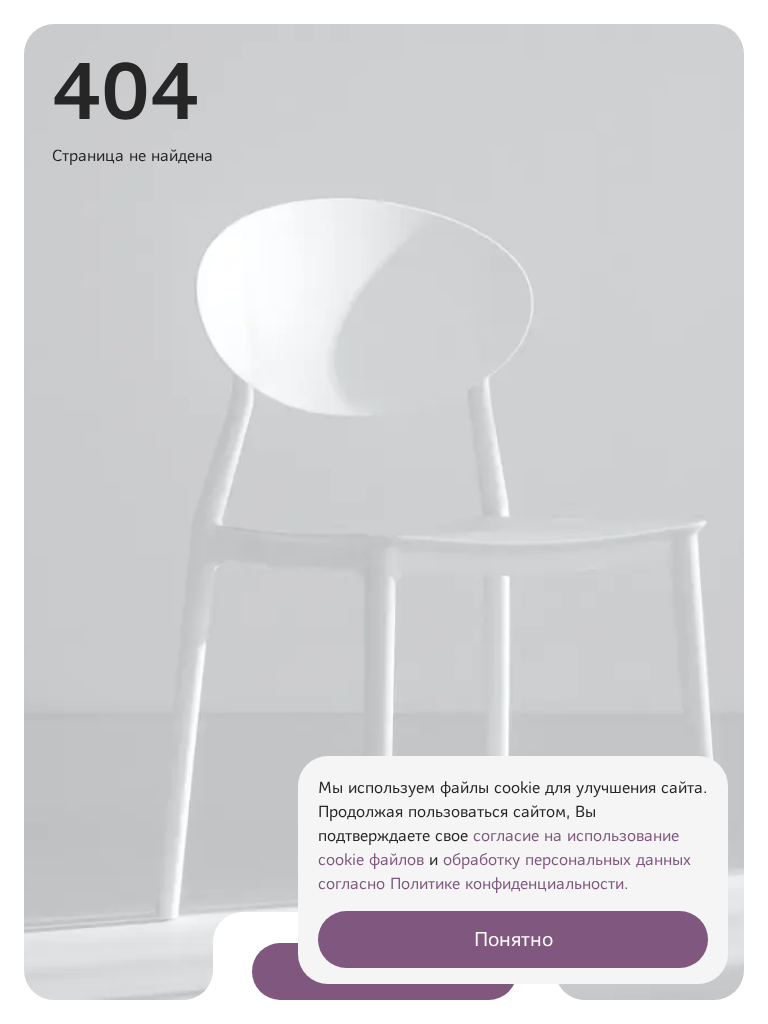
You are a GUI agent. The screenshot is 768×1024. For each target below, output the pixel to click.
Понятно (513, 939)
